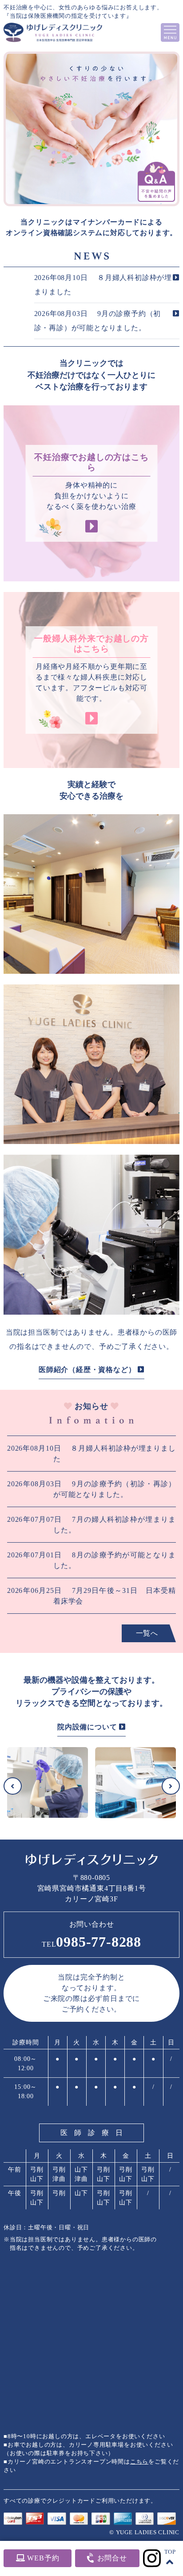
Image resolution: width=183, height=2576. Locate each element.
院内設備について (88, 1727)
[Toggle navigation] (170, 32)
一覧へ (147, 1633)
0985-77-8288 (91, 1942)
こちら (139, 2462)
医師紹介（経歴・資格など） (88, 1370)
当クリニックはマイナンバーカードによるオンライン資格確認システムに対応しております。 (91, 227)
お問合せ (111, 2558)
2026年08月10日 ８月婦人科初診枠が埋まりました (103, 285)
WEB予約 (42, 2558)
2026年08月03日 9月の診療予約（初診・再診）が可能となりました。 (98, 321)
